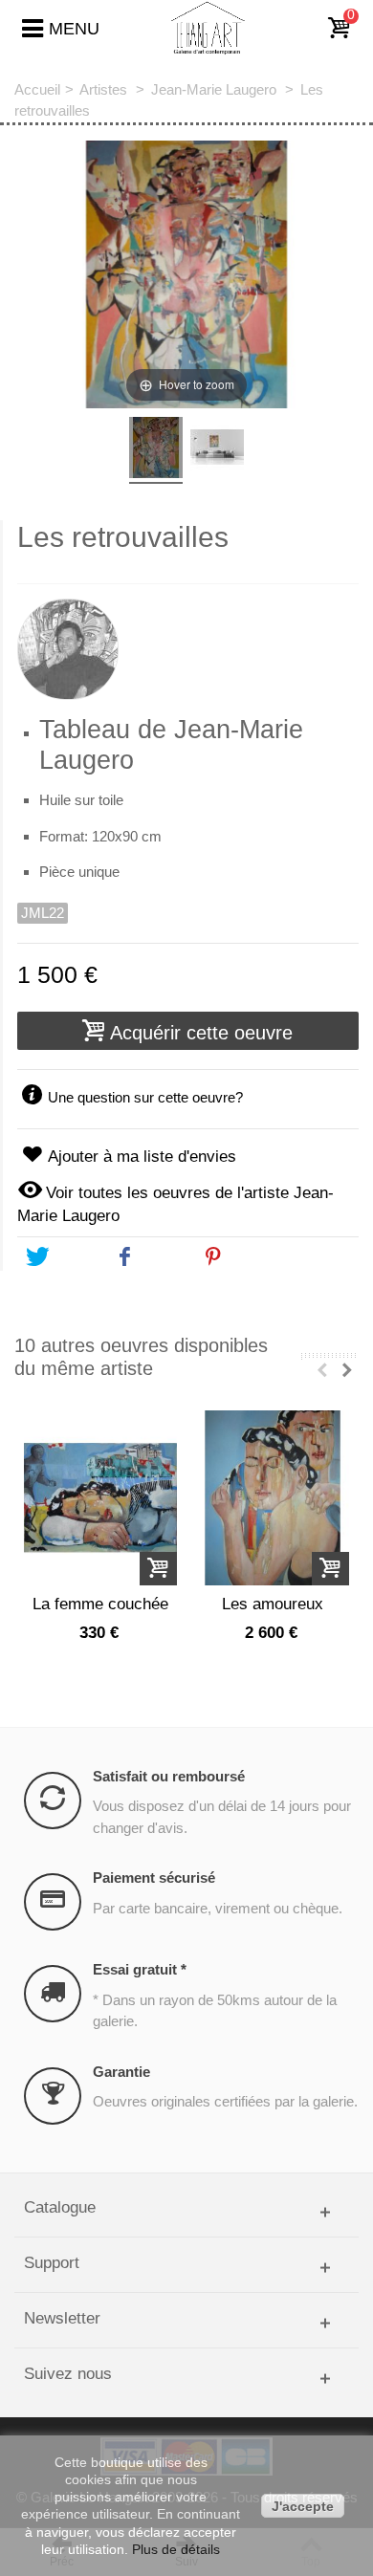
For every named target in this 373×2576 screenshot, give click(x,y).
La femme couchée (100, 1604)
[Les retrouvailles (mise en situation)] (217, 450)
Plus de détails (176, 2549)
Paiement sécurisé (154, 1877)
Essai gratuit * (140, 1969)
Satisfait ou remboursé (169, 1776)
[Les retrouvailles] (156, 450)
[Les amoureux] (273, 1498)
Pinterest (260, 1257)
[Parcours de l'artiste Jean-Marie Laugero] (188, 642)
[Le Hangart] (208, 27)
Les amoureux (273, 1604)
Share (161, 1257)
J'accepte (303, 2506)
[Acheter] (158, 1569)
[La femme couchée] (100, 1498)
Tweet (72, 1257)
